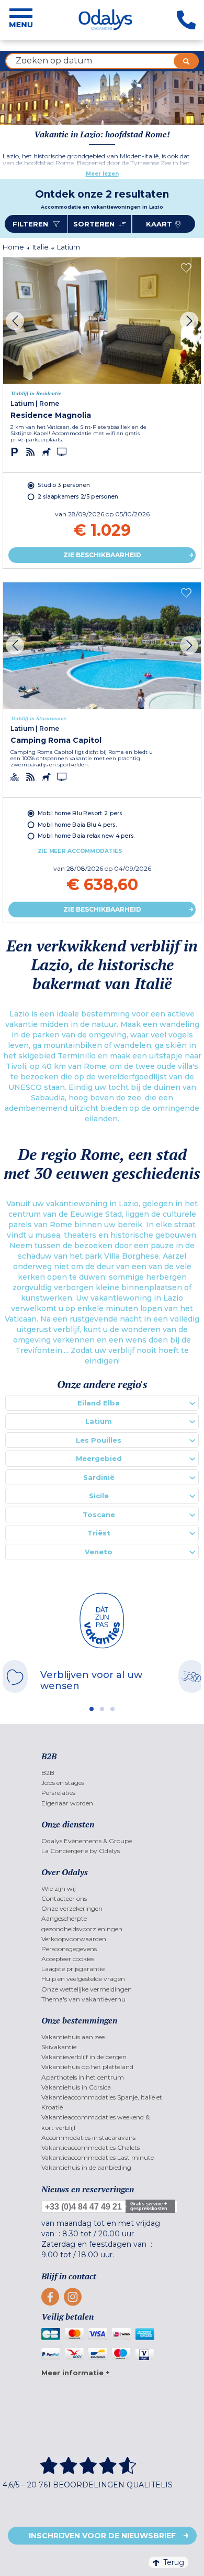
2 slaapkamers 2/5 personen (78, 497)
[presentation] (15, 321)
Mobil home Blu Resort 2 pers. (81, 813)
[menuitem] (102, 1773)
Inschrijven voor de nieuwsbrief (102, 2536)
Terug (174, 2562)
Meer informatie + (76, 2373)
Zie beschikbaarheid (102, 555)
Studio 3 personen (64, 485)
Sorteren (95, 224)
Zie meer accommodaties (80, 851)
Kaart (159, 224)
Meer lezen (102, 174)
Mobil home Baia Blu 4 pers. (77, 824)
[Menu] (21, 20)
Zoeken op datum (54, 61)
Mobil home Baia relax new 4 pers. (86, 836)
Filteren (31, 224)
